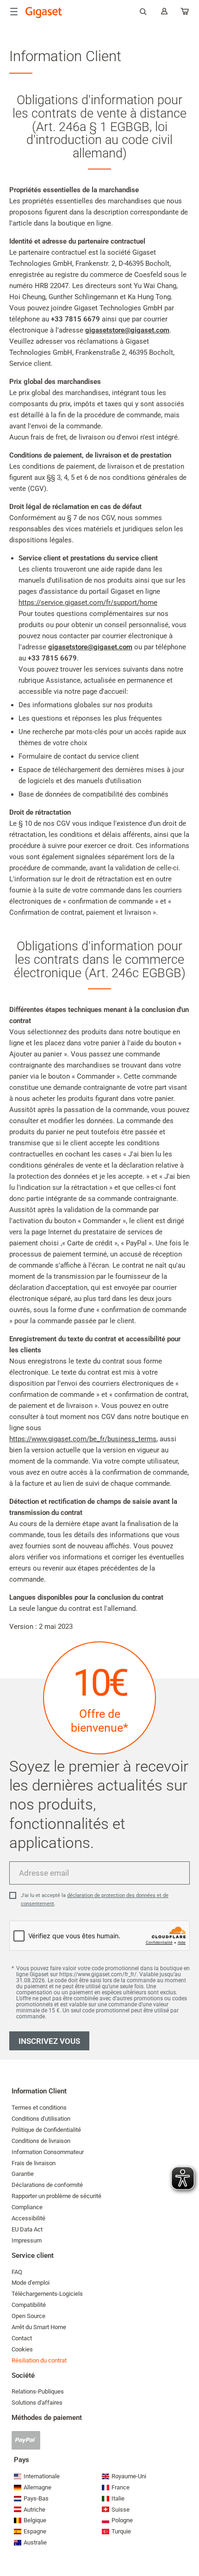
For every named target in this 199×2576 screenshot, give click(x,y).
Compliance (27, 2207)
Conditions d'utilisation (41, 2119)
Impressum (27, 2240)
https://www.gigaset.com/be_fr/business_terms (83, 1439)
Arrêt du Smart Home (39, 2327)
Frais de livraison (34, 2163)
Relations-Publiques (38, 2391)
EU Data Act (27, 2229)
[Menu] (14, 12)
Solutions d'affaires (37, 2403)
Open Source (28, 2316)
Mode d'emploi (31, 2283)
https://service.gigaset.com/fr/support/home (88, 603)
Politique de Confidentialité (46, 2130)
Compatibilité (29, 2305)
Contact (22, 2338)
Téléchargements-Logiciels (47, 2294)
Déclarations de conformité (47, 2185)
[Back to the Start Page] (44, 13)
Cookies (22, 2349)
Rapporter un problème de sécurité (56, 2196)
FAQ (17, 2272)
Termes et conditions (39, 2108)
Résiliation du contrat (39, 2360)
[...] (185, 13)
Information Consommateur (48, 2152)
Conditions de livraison (41, 2141)
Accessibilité (28, 2218)
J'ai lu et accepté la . (95, 1900)
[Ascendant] (187, 2541)
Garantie (23, 2174)
